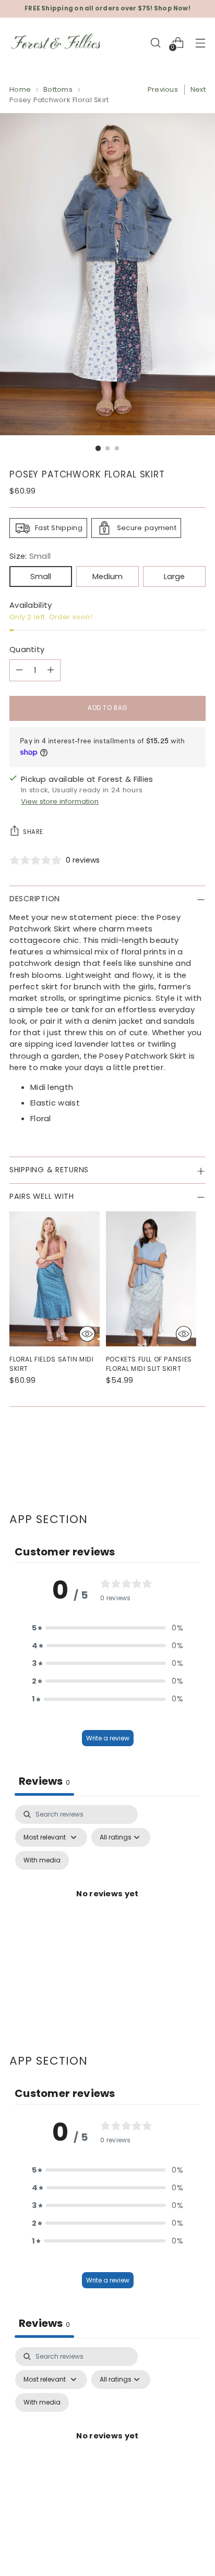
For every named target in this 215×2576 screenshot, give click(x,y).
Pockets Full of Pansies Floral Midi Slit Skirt (149, 1364)
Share (33, 832)
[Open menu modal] (200, 42)
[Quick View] (87, 1334)
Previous (163, 89)
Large (174, 576)
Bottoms (58, 89)
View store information (60, 801)
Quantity (27, 649)
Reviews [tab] (44, 1781)
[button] (107, 1628)
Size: (30, 556)
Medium (107, 576)
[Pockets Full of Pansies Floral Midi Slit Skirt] (151, 1279)
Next (198, 89)
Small (41, 576)
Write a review (108, 1738)
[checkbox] (42, 1860)
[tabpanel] (107, 1906)
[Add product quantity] (51, 670)
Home (20, 89)
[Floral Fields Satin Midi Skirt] (55, 1279)
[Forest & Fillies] (56, 43)
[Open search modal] (155, 42)
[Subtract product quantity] (19, 670)
